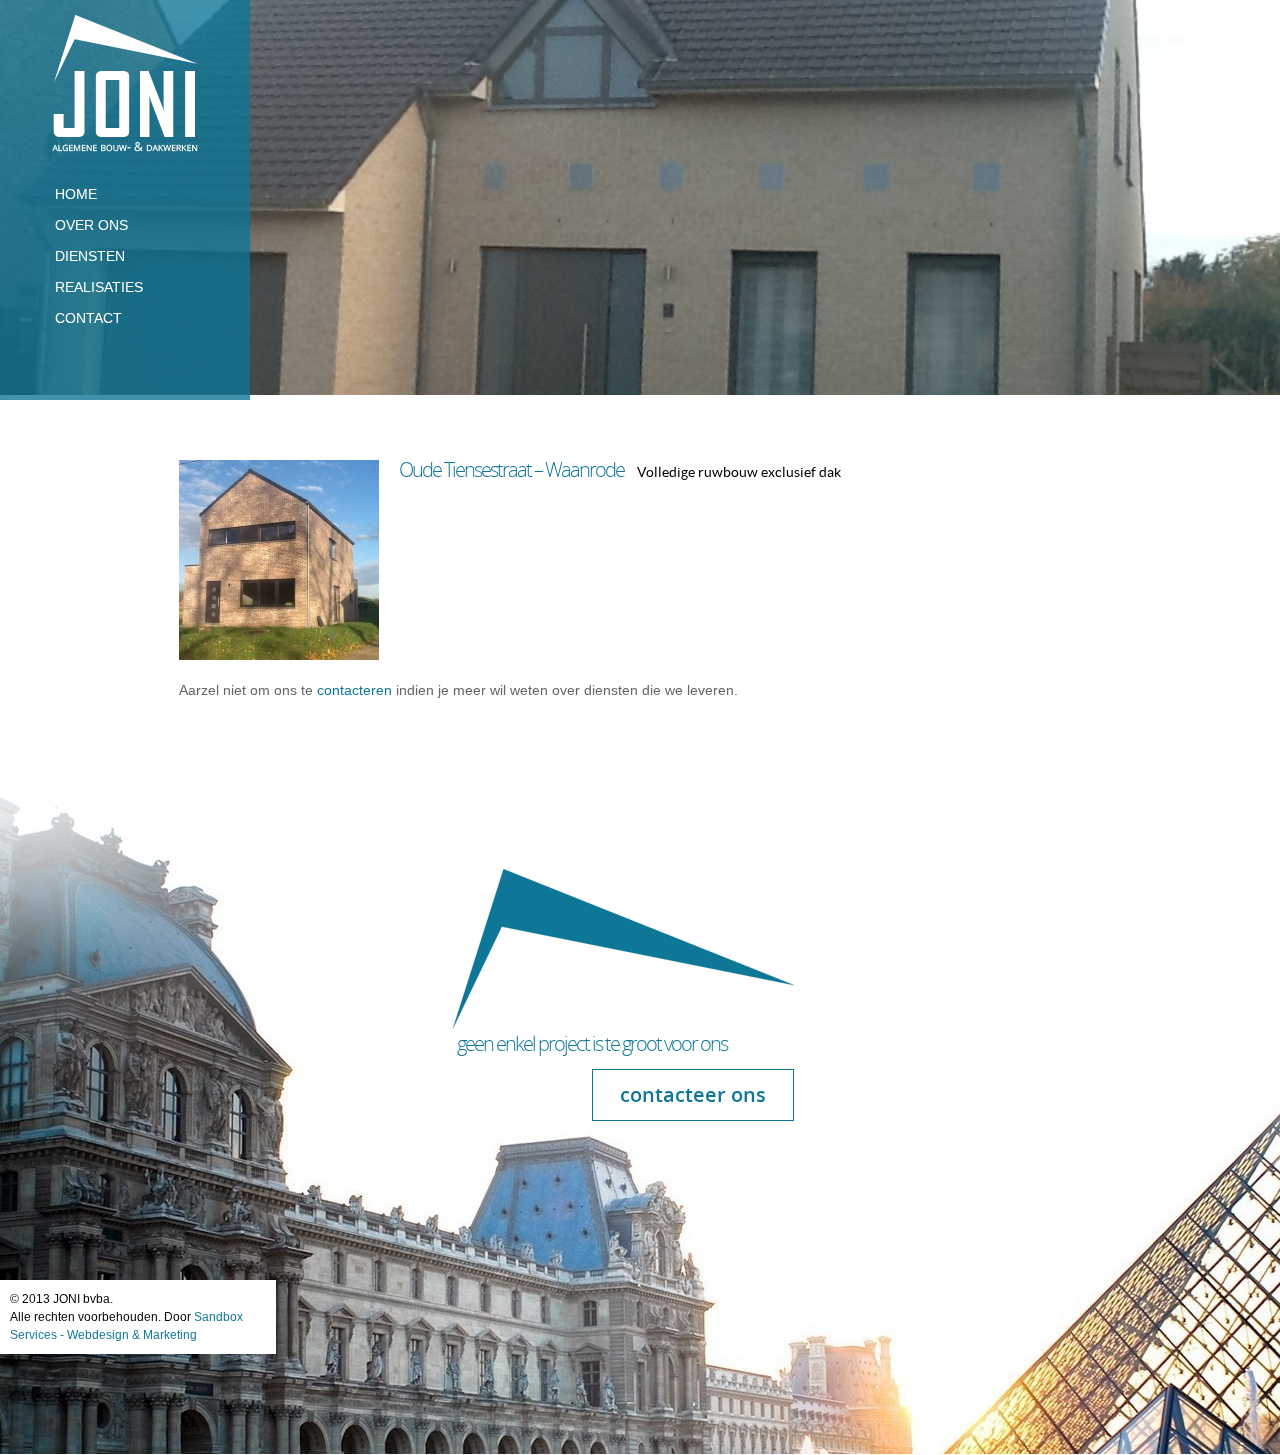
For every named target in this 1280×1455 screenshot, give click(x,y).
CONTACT (88, 318)
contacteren (356, 690)
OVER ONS (91, 225)
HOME (76, 194)
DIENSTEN (90, 256)
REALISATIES (99, 287)
